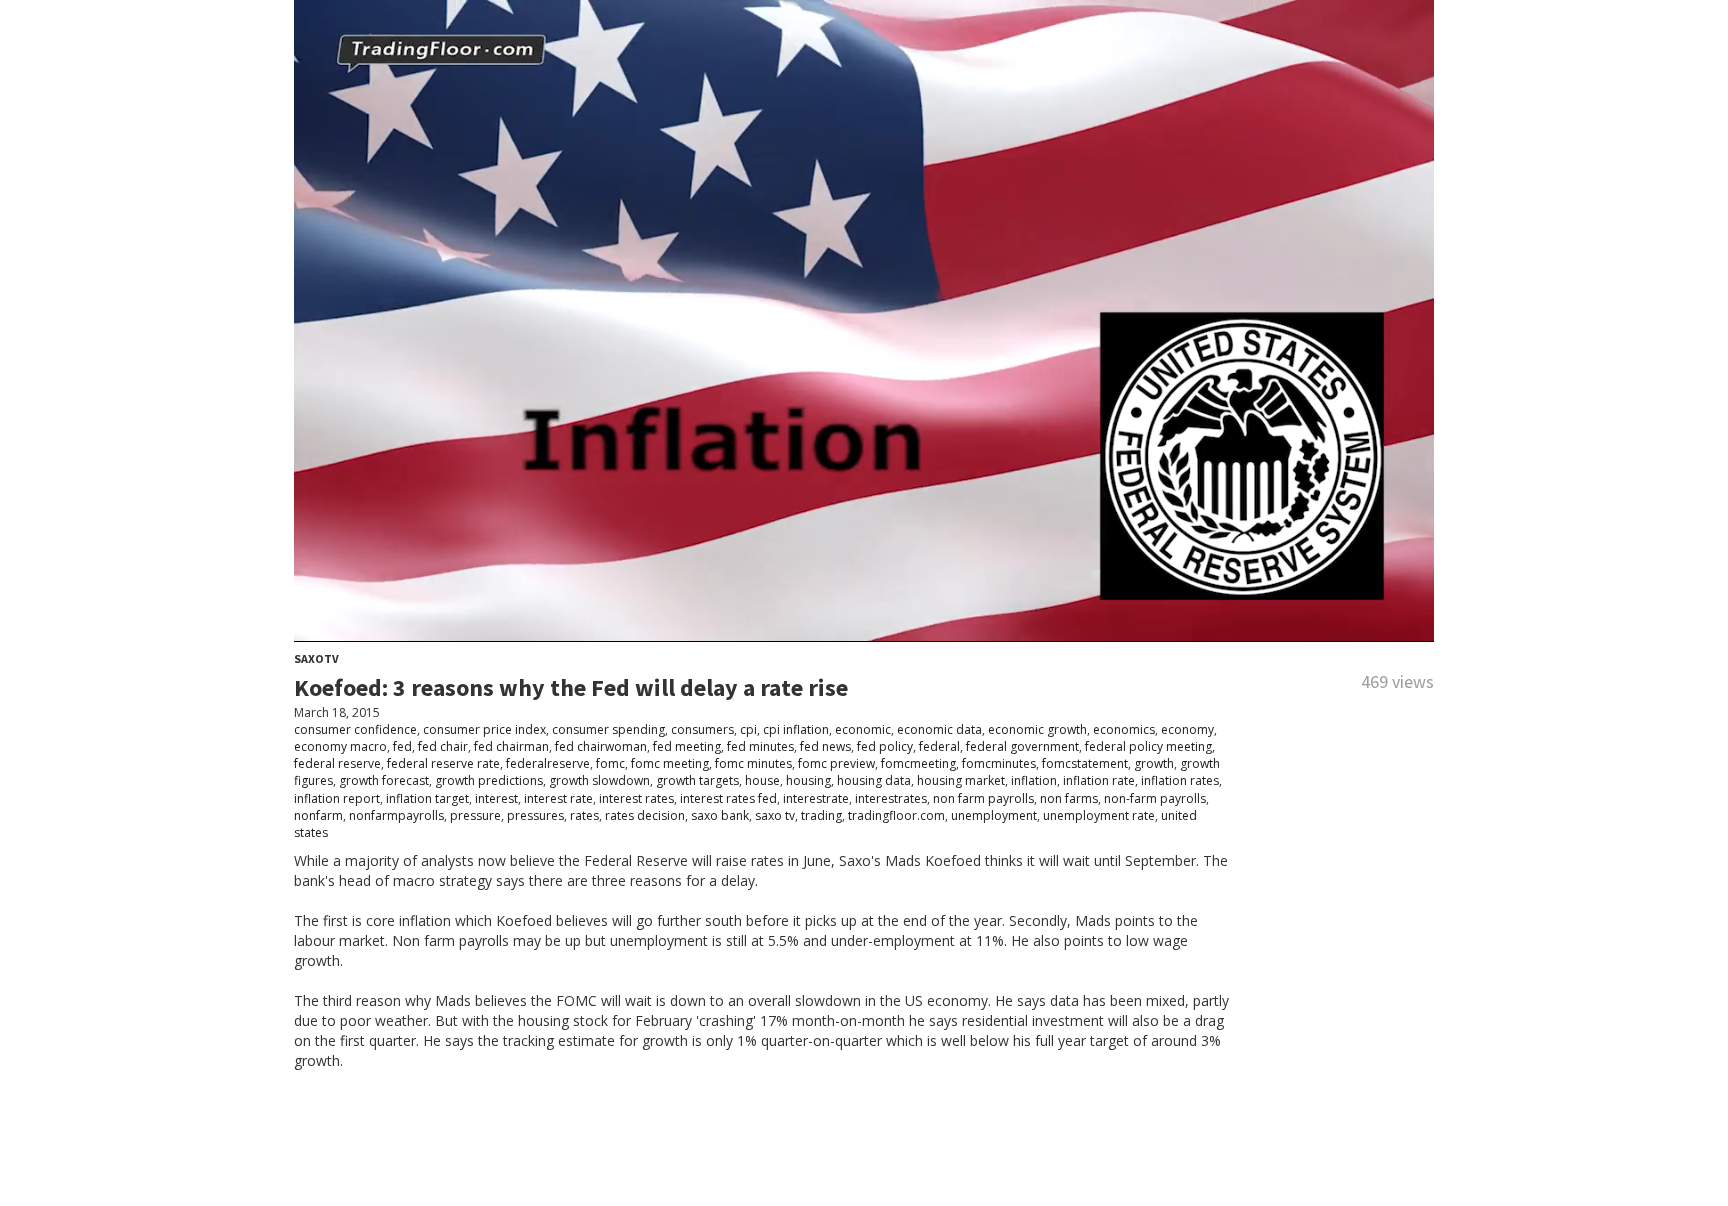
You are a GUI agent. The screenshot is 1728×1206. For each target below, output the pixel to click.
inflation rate (1099, 780)
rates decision (645, 815)
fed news (825, 746)
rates (584, 815)
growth (1154, 763)
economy (1187, 729)
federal (939, 746)
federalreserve (548, 763)
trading (821, 815)
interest (496, 798)
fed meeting (687, 746)
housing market (961, 780)
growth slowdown (599, 780)
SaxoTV (316, 658)
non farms (1069, 798)
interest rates (636, 798)
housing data (874, 780)
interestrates (891, 798)
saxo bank (720, 815)
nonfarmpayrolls (396, 815)
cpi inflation (796, 729)
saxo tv (775, 815)
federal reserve (337, 763)
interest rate (558, 798)
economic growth (1037, 729)
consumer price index (484, 729)
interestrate (816, 798)
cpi (748, 729)
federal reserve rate (443, 763)
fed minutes (760, 746)
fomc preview (836, 763)
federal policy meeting (1148, 746)
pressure (475, 815)
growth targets (697, 780)
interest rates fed (728, 798)
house (762, 780)
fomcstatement (1085, 763)
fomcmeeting (918, 763)
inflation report (337, 798)
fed (402, 746)
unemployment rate (1099, 815)
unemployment (994, 815)
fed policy (885, 746)
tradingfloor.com (896, 815)
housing (808, 780)
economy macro (340, 746)
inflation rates (1180, 780)
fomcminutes (999, 763)
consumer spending (608, 729)
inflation (1034, 780)
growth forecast (384, 780)
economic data (939, 729)
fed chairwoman (601, 746)
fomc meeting (670, 763)
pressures (535, 815)
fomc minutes (753, 763)
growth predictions (489, 780)
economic (863, 729)
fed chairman (511, 746)
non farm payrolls (983, 798)
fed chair (443, 746)
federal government (1022, 746)
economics (1124, 729)
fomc (610, 763)
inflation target (427, 798)
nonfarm (318, 815)
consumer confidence (355, 729)
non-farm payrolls (1155, 798)
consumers (702, 729)
